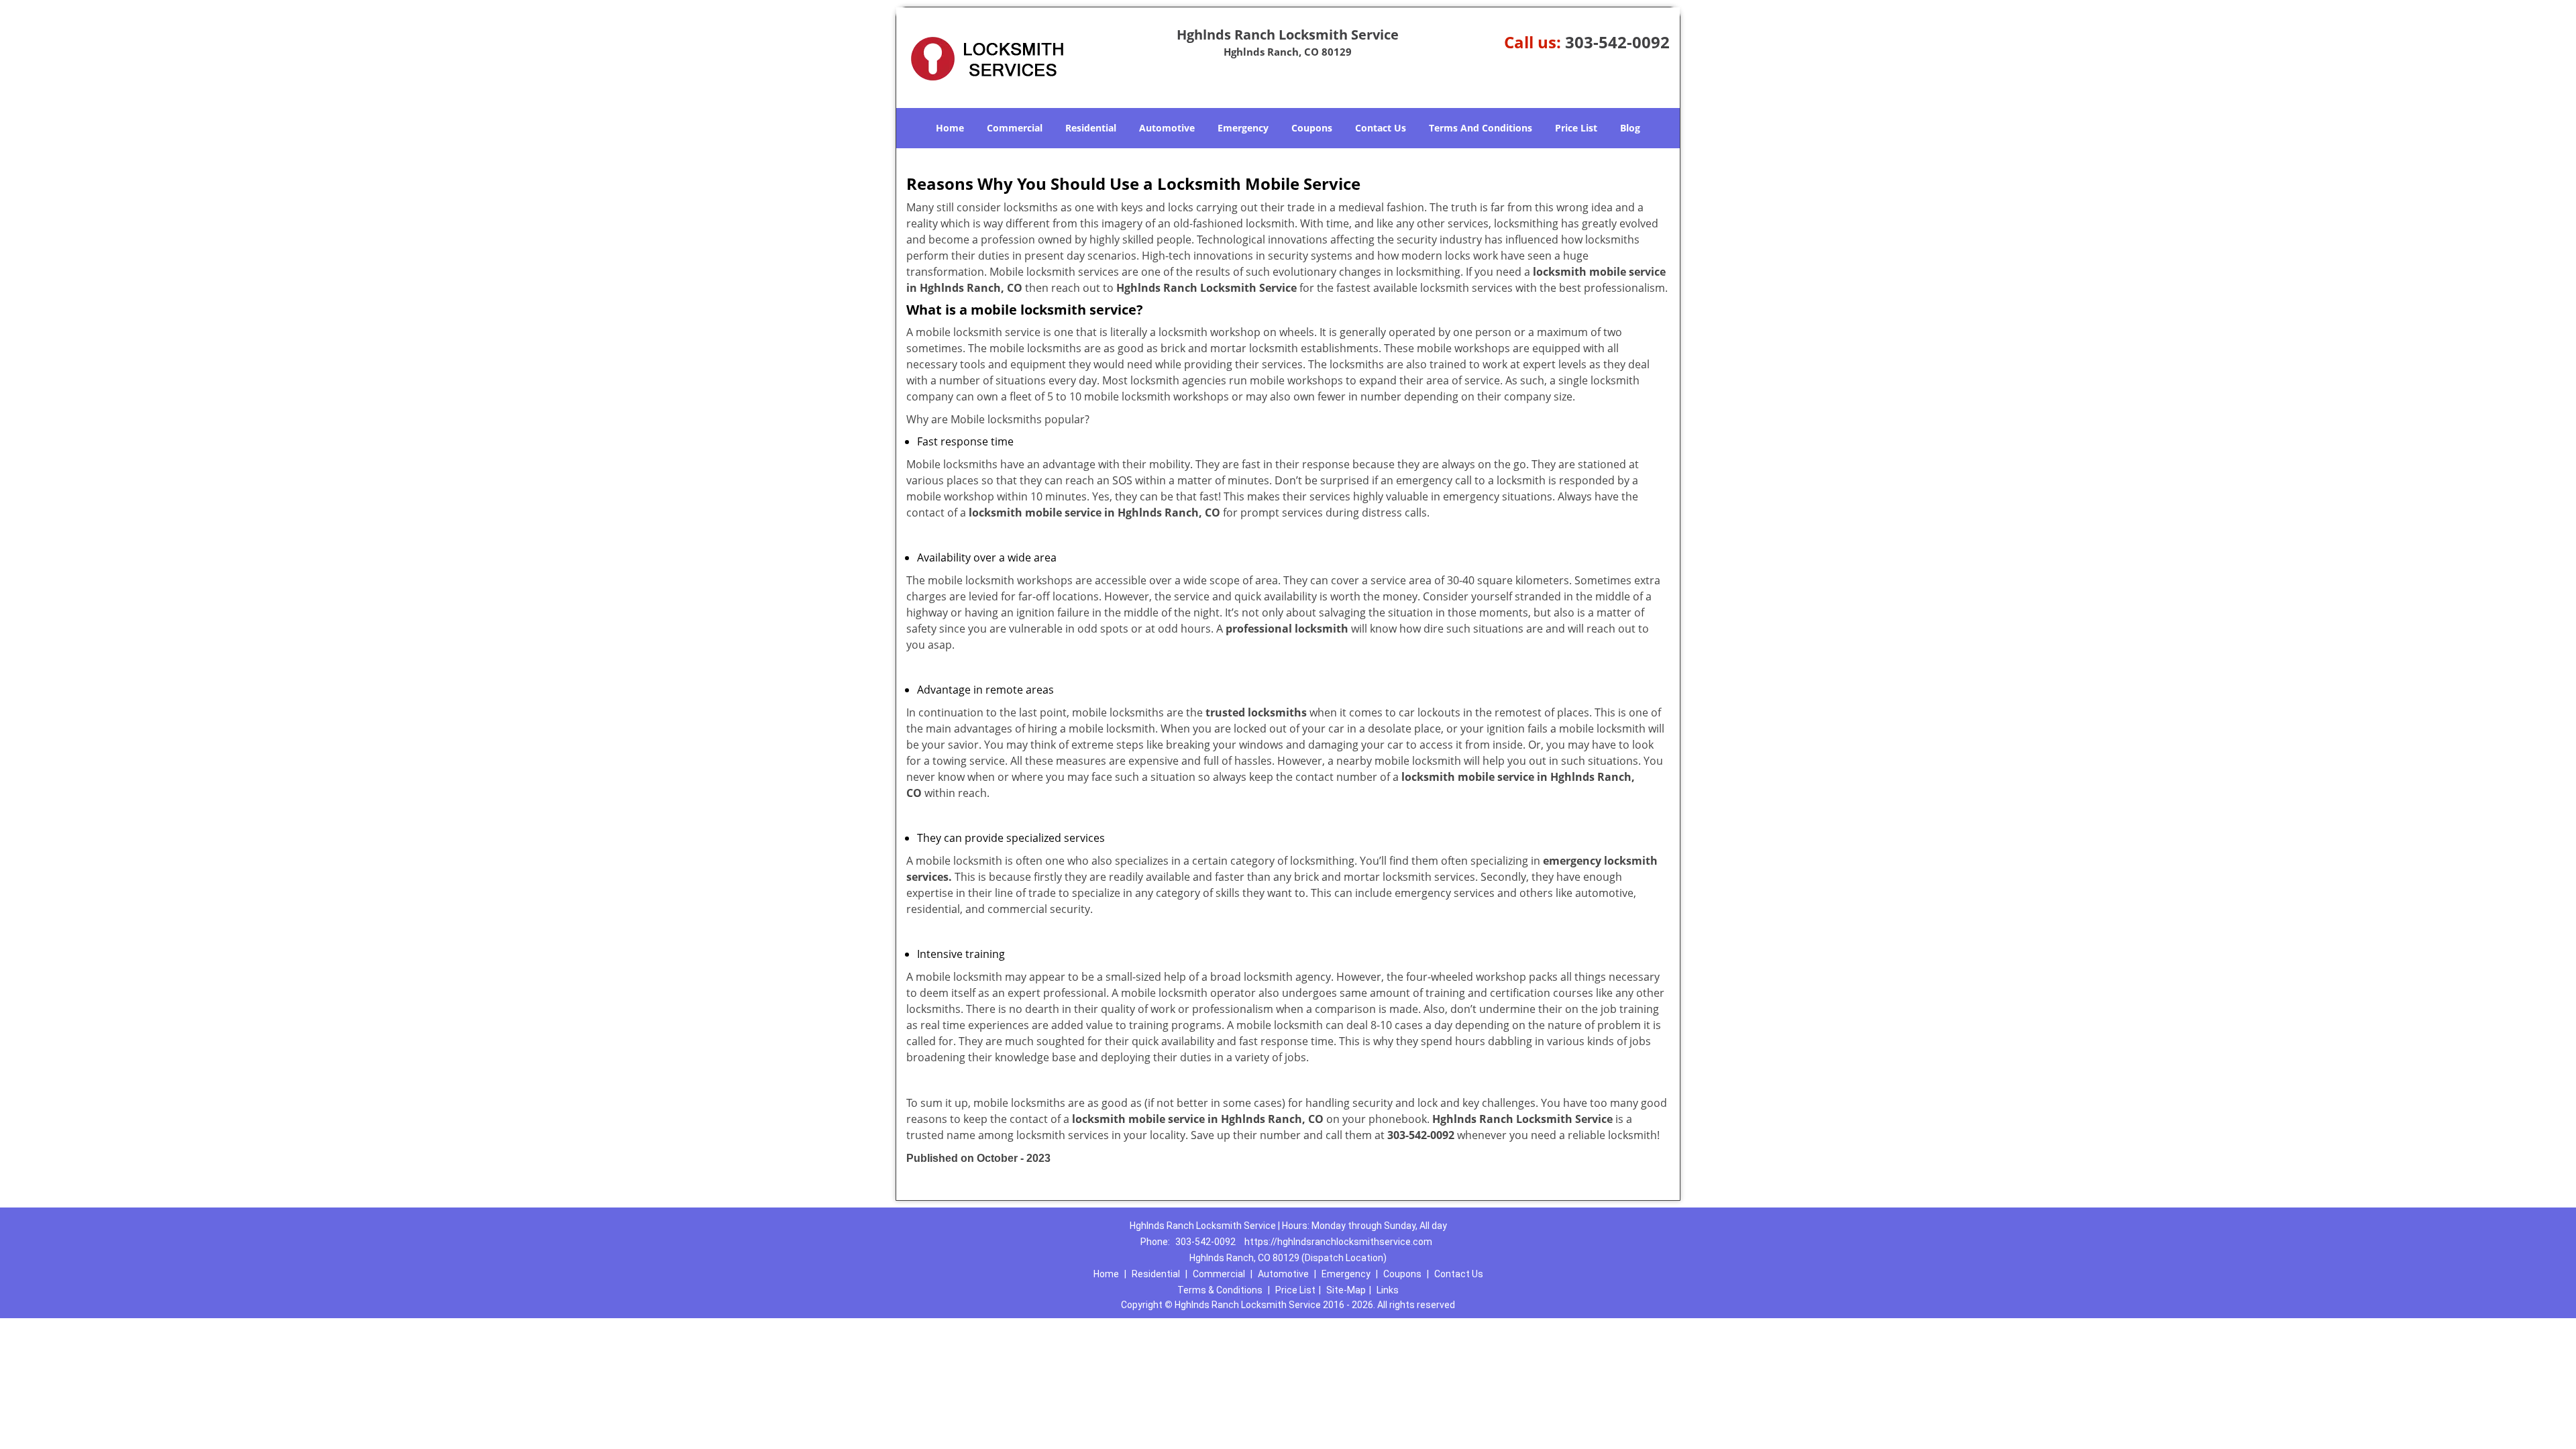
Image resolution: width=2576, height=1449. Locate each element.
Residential (1091, 128)
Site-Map (1346, 1290)
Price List (1576, 128)
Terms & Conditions (1220, 1290)
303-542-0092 (1617, 42)
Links (1388, 1290)
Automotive (1167, 128)
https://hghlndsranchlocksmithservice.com (1338, 1242)
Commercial (1015, 128)
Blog (1630, 128)
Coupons (1312, 128)
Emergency (1243, 128)
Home (950, 128)
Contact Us (1381, 128)
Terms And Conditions (1481, 128)
